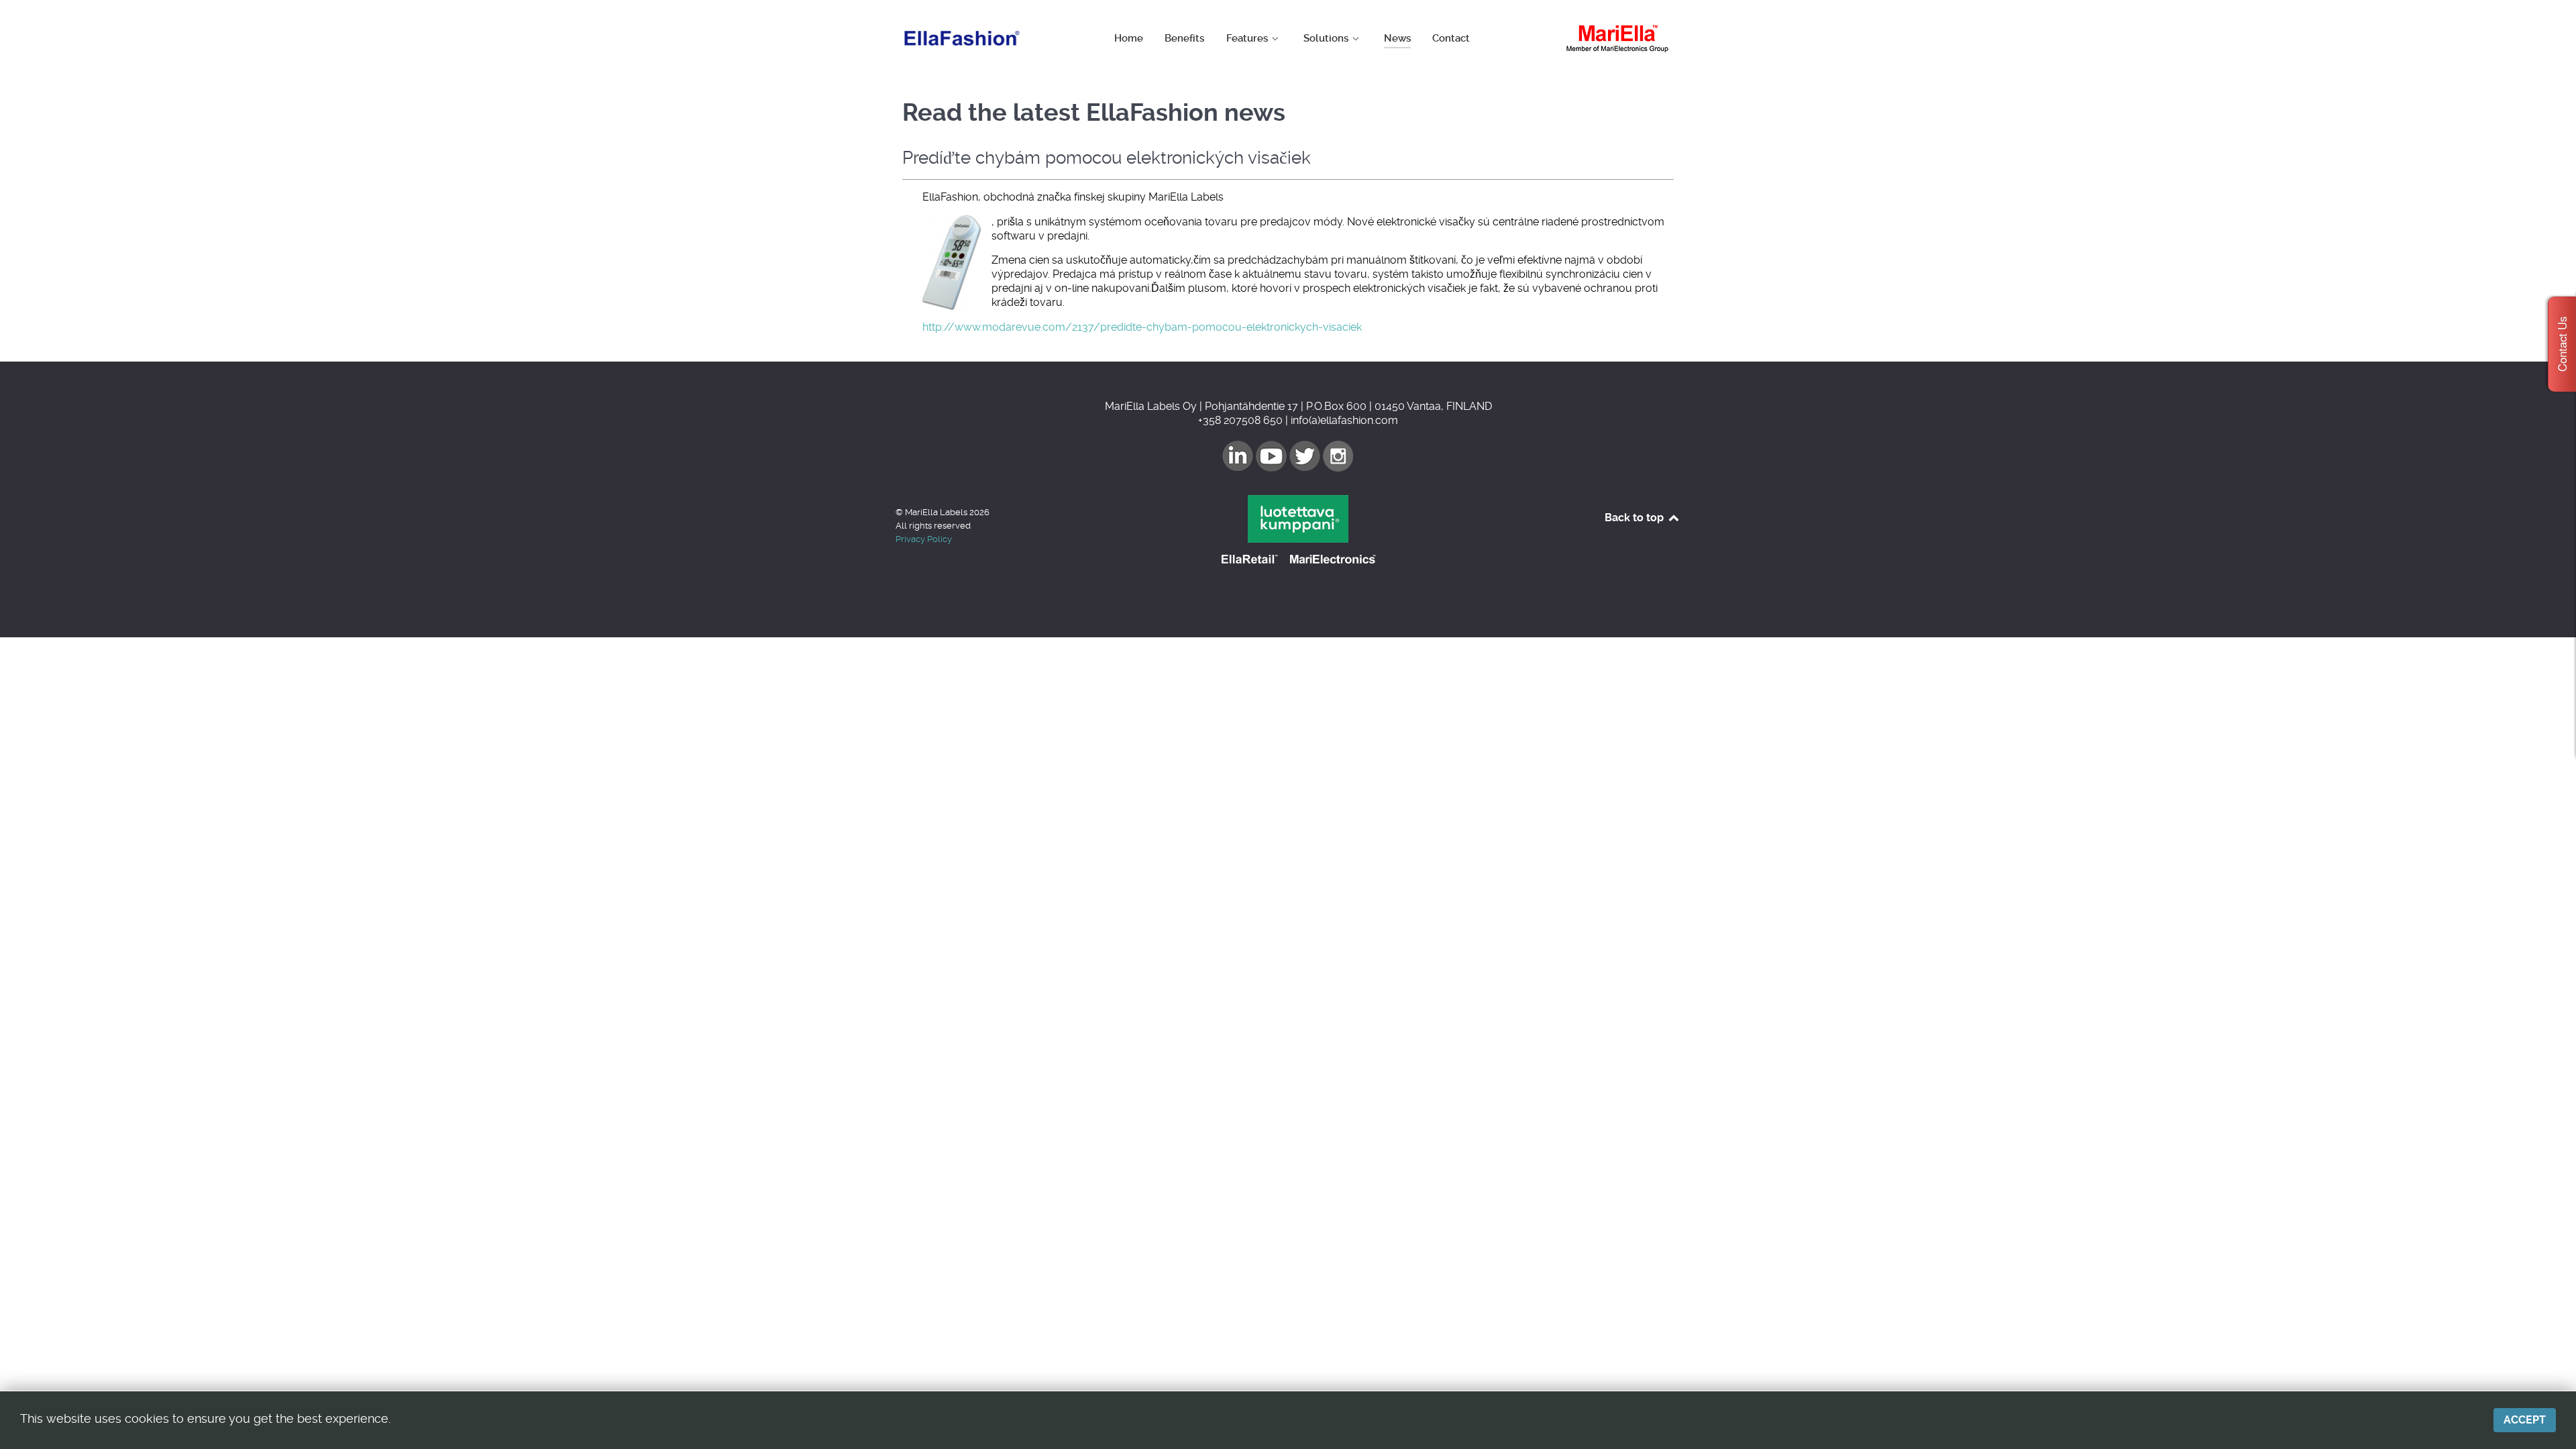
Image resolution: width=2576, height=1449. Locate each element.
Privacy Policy (924, 539)
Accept (2525, 1420)
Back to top (1635, 518)
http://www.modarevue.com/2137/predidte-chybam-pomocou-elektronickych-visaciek (1142, 327)
